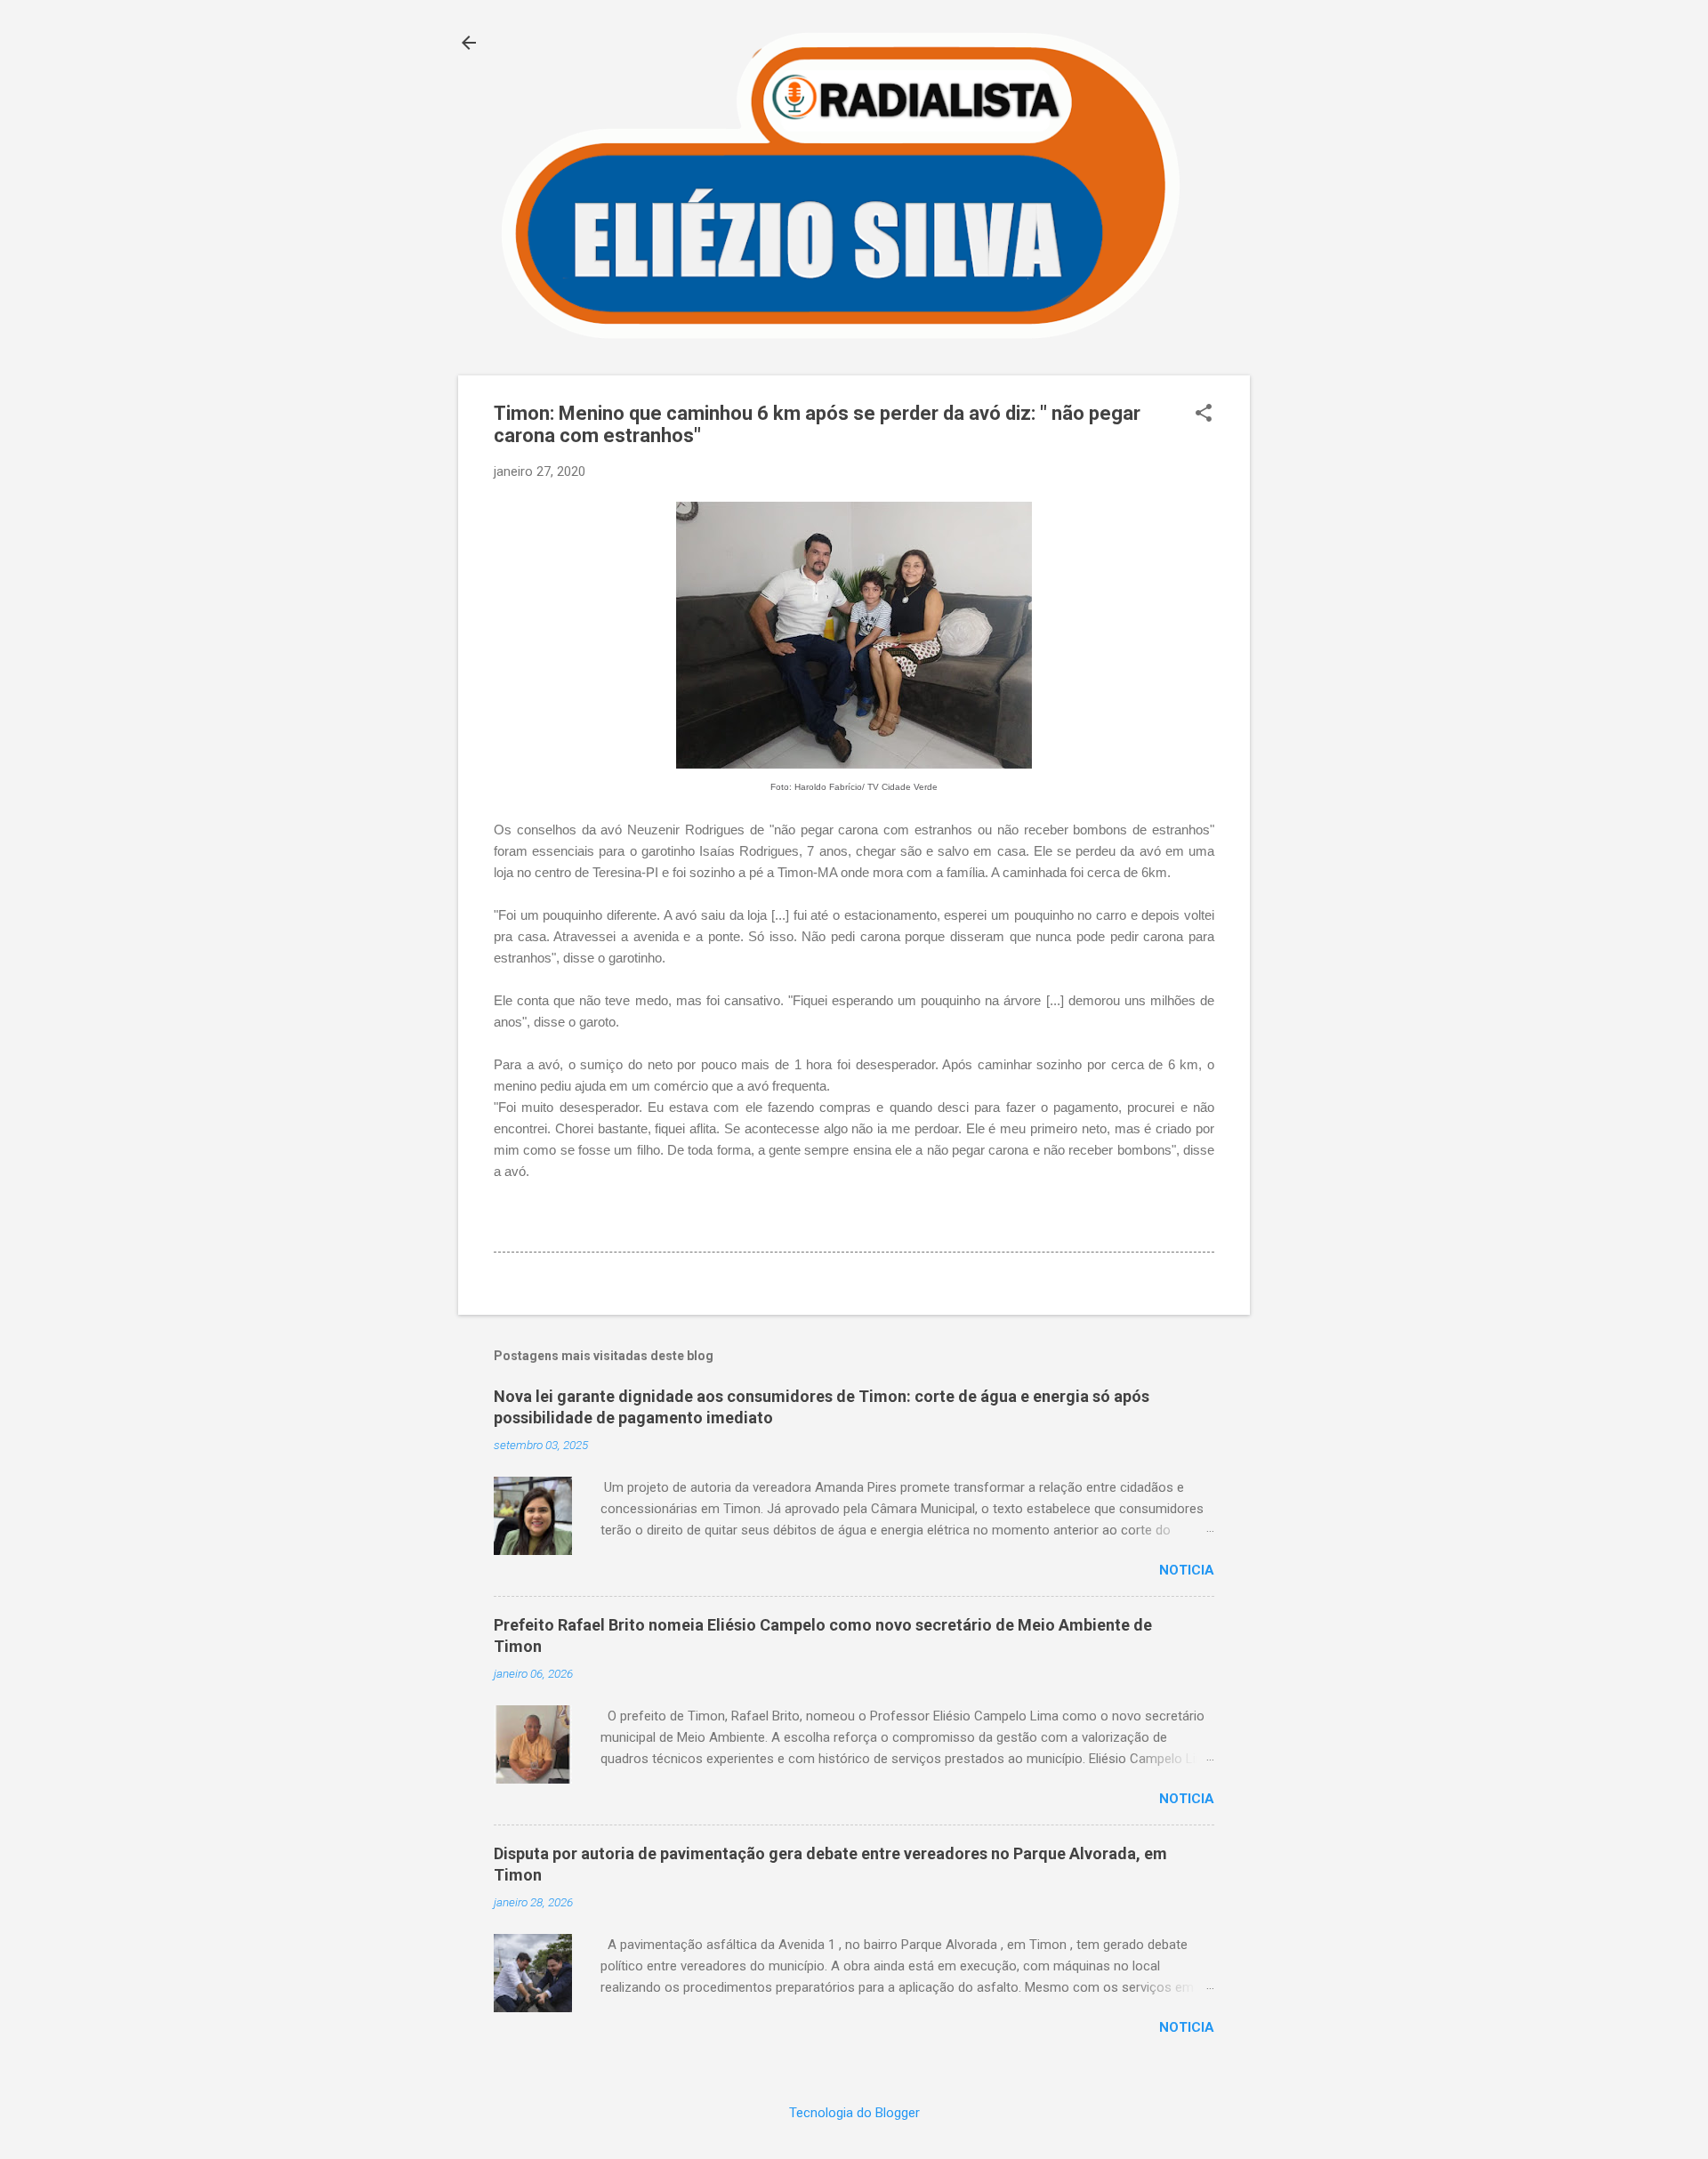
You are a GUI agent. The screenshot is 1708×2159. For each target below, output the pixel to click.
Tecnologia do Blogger (854, 2113)
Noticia (1187, 1570)
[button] (1204, 415)
